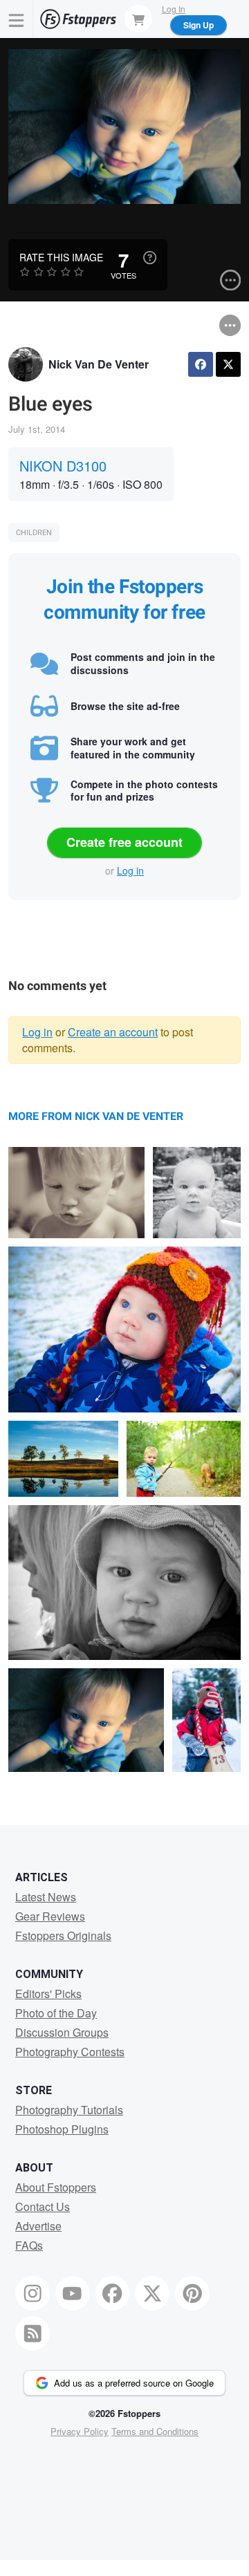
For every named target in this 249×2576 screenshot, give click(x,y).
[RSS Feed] (33, 2333)
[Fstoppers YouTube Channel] (73, 2293)
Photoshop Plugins (62, 2129)
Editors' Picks (48, 1994)
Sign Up (199, 25)
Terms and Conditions (155, 2431)
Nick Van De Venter (99, 364)
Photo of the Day (56, 2013)
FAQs (29, 2245)
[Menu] (17, 19)
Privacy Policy (80, 2431)
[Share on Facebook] (201, 364)
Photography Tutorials (69, 2110)
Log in (130, 870)
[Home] (78, 19)
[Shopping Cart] (138, 19)
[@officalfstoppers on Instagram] (33, 2293)
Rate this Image (61, 257)
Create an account (113, 1032)
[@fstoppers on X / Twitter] (152, 2293)
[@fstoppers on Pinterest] (192, 2293)
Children (34, 533)
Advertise (38, 2226)
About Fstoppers (56, 2187)
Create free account (124, 842)
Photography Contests (70, 2052)
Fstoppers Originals (63, 1935)
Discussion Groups (62, 2032)
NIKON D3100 (63, 466)
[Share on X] (228, 364)
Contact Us (43, 2206)
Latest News (46, 1897)
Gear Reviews (50, 1916)
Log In (174, 9)
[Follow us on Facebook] (113, 2293)
